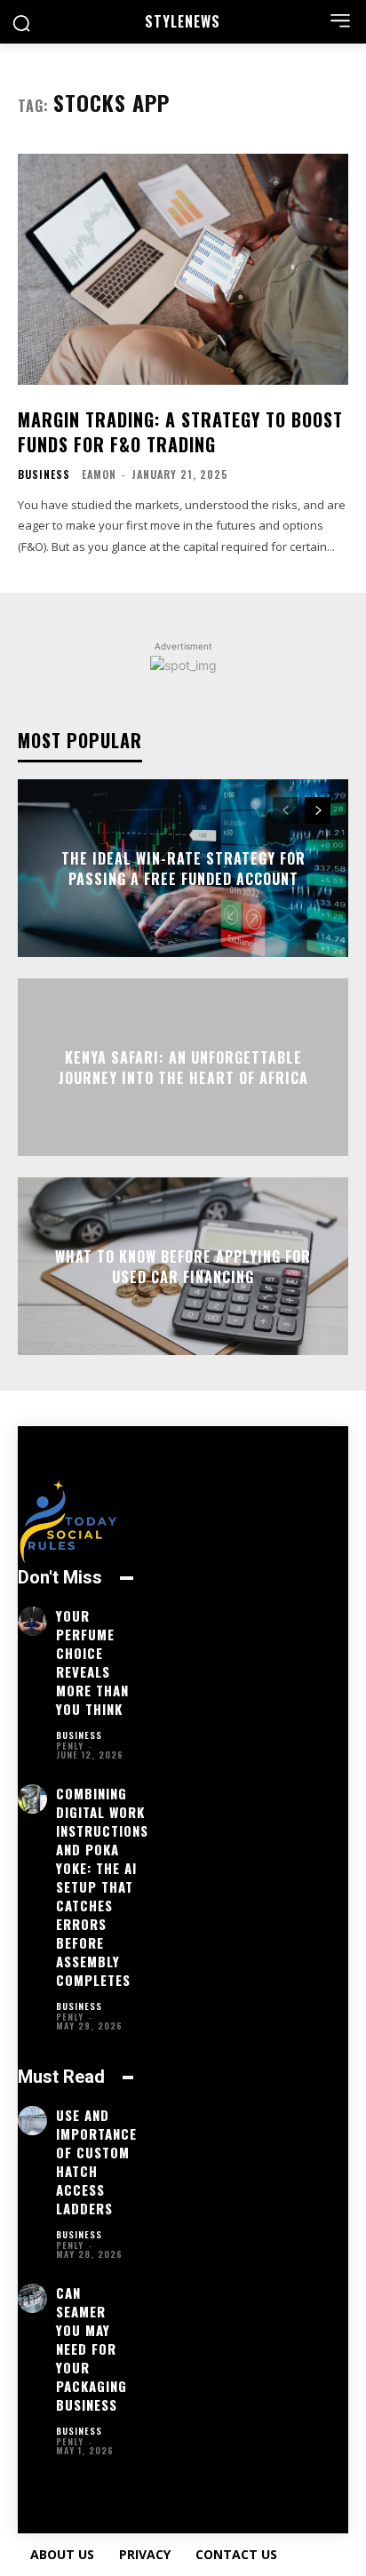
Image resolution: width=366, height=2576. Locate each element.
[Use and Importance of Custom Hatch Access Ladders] (32, 2121)
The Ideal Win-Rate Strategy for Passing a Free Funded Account (183, 868)
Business (44, 475)
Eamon (99, 474)
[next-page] (318, 810)
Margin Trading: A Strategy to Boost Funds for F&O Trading (180, 432)
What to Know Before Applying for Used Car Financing (183, 1266)
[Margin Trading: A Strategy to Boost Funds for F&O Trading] (183, 269)
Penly (70, 1746)
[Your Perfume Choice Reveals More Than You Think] (32, 1621)
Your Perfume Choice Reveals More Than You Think (92, 1662)
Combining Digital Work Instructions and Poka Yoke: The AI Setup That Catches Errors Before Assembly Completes (102, 1886)
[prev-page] (286, 810)
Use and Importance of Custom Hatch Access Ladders (96, 2161)
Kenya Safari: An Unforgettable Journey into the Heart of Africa (183, 1067)
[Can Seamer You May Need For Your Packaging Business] (32, 2298)
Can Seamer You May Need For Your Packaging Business (91, 2349)
